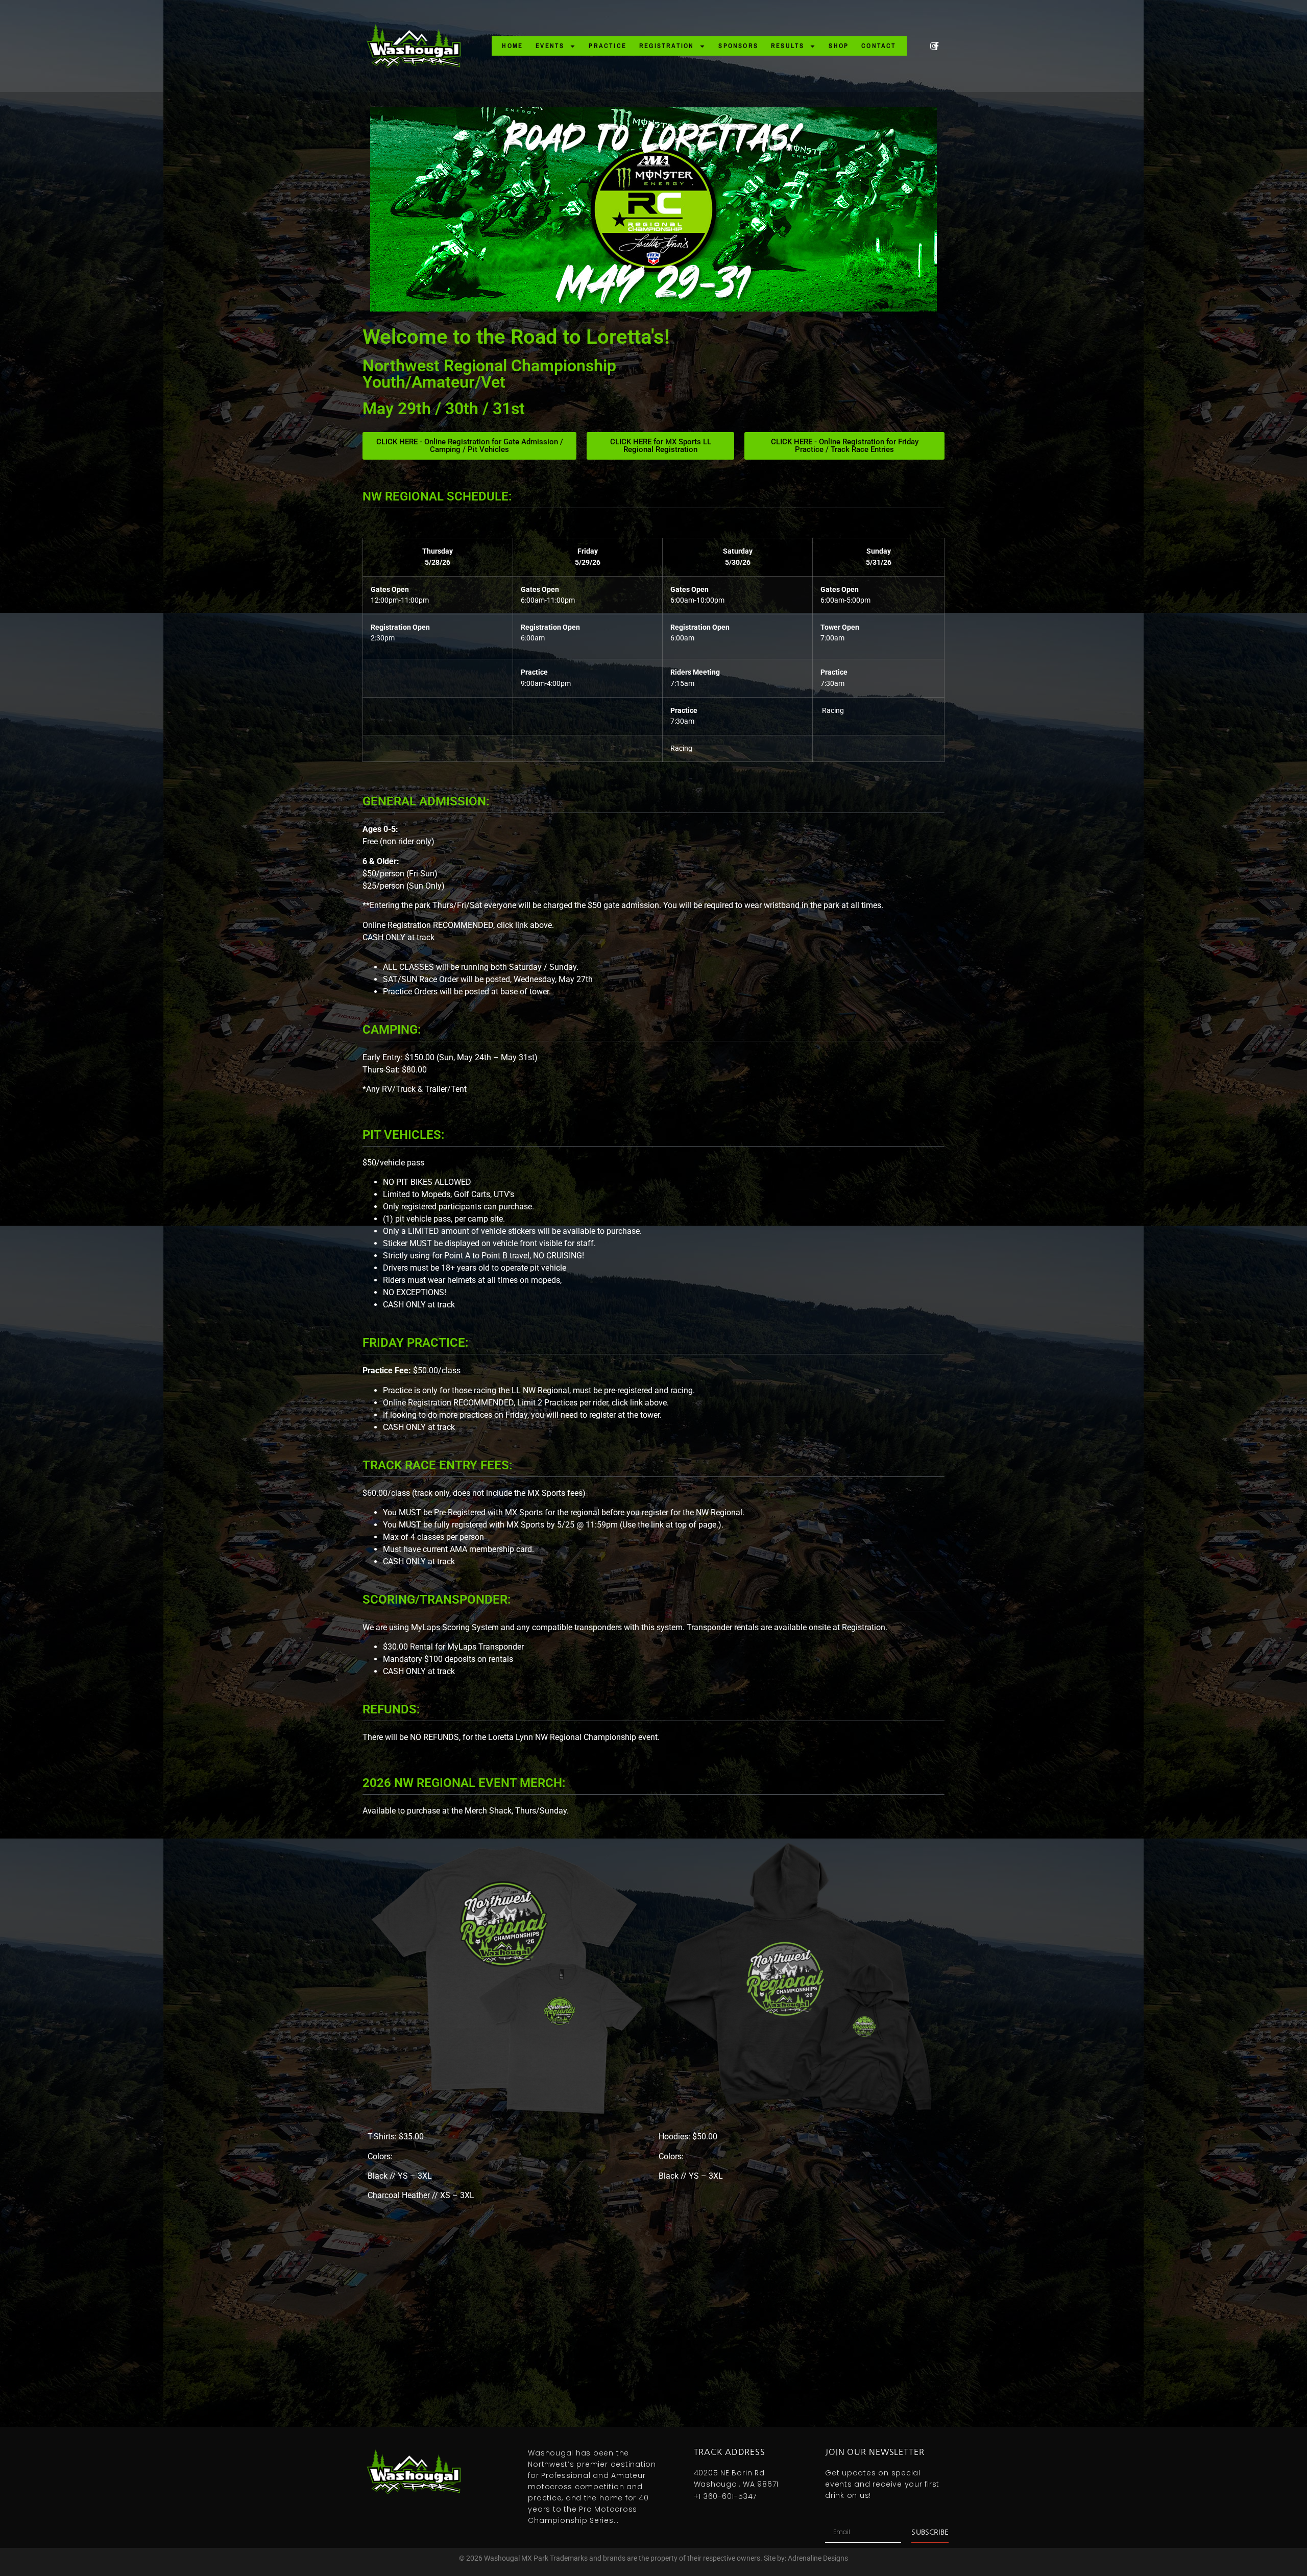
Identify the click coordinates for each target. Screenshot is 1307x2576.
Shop (839, 46)
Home (512, 46)
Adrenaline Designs (818, 2558)
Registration (667, 46)
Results (788, 46)
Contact (879, 46)
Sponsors (738, 46)
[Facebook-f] (936, 46)
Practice (608, 46)
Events (550, 46)
